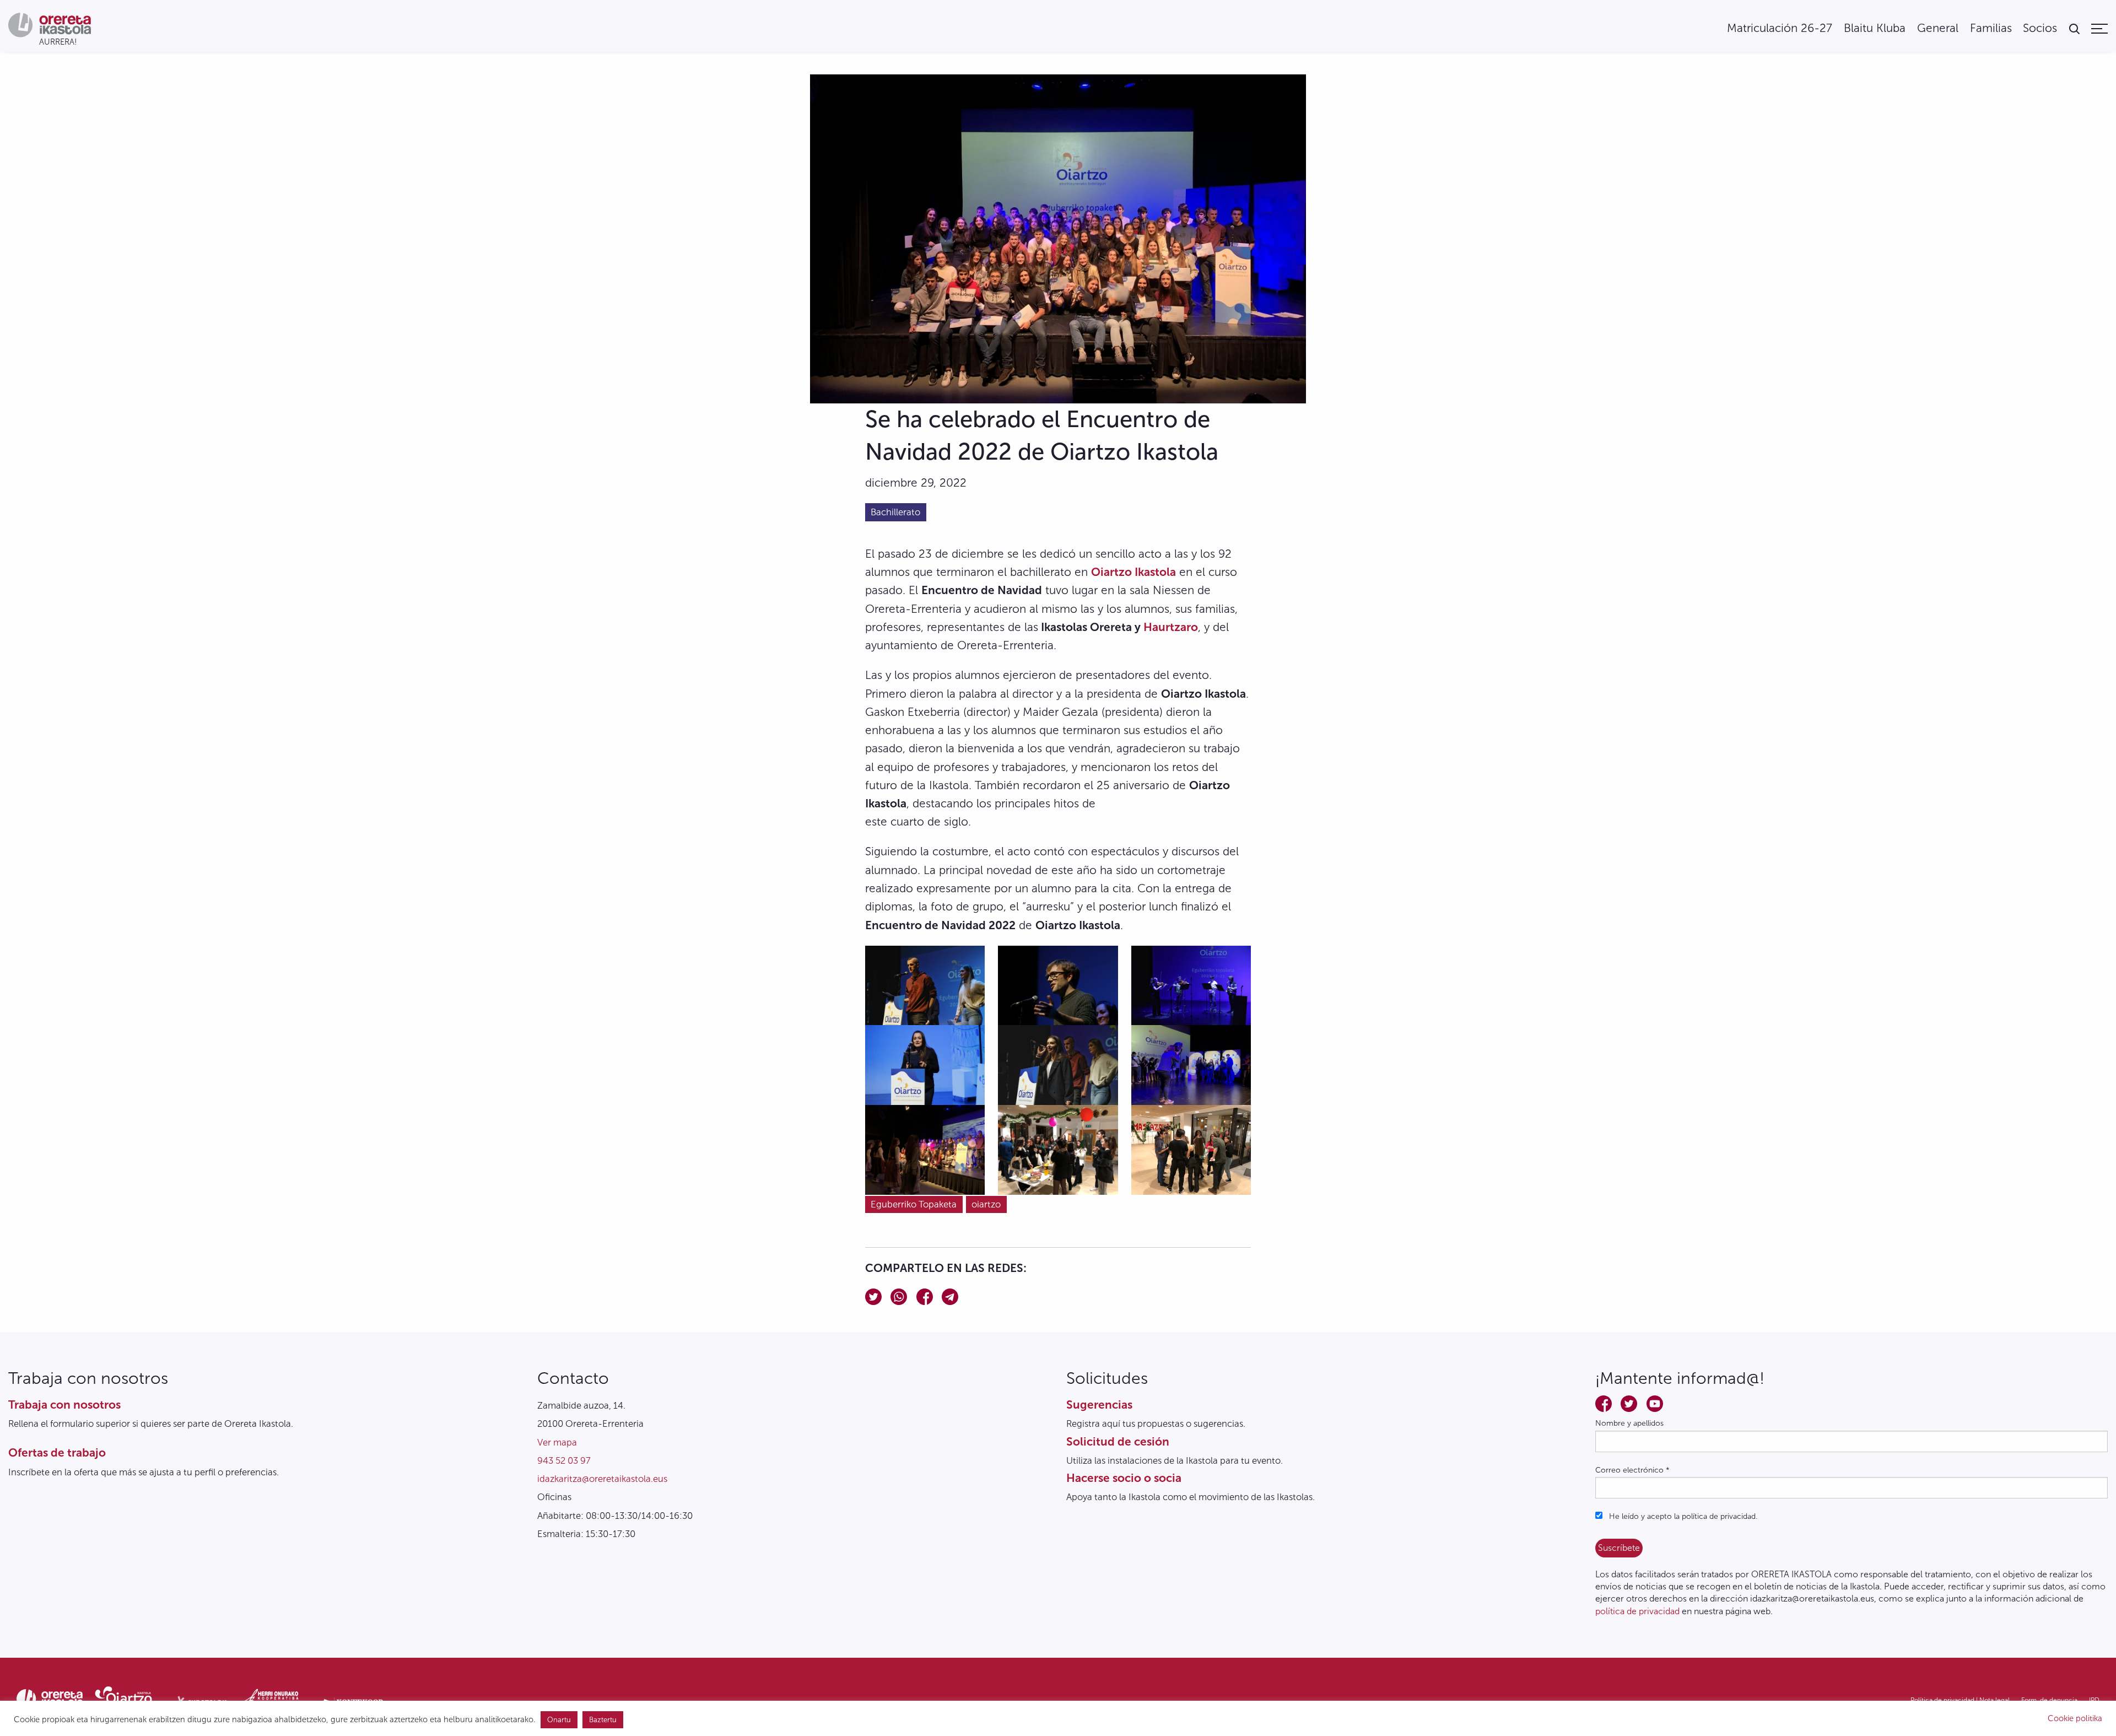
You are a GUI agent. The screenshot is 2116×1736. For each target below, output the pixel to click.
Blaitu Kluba (1875, 28)
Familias (1991, 28)
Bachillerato (895, 512)
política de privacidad (1637, 1611)
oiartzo (986, 1204)
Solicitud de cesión (1118, 1441)
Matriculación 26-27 (1780, 28)
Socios (2040, 28)
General (1938, 28)
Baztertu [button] (603, 1720)
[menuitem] (1780, 28)
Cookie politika (2075, 1718)
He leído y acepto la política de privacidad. (1682, 1516)
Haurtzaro (1171, 627)
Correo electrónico (1632, 1470)
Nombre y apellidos (1629, 1423)
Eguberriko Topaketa (914, 1204)
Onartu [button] (559, 1720)
